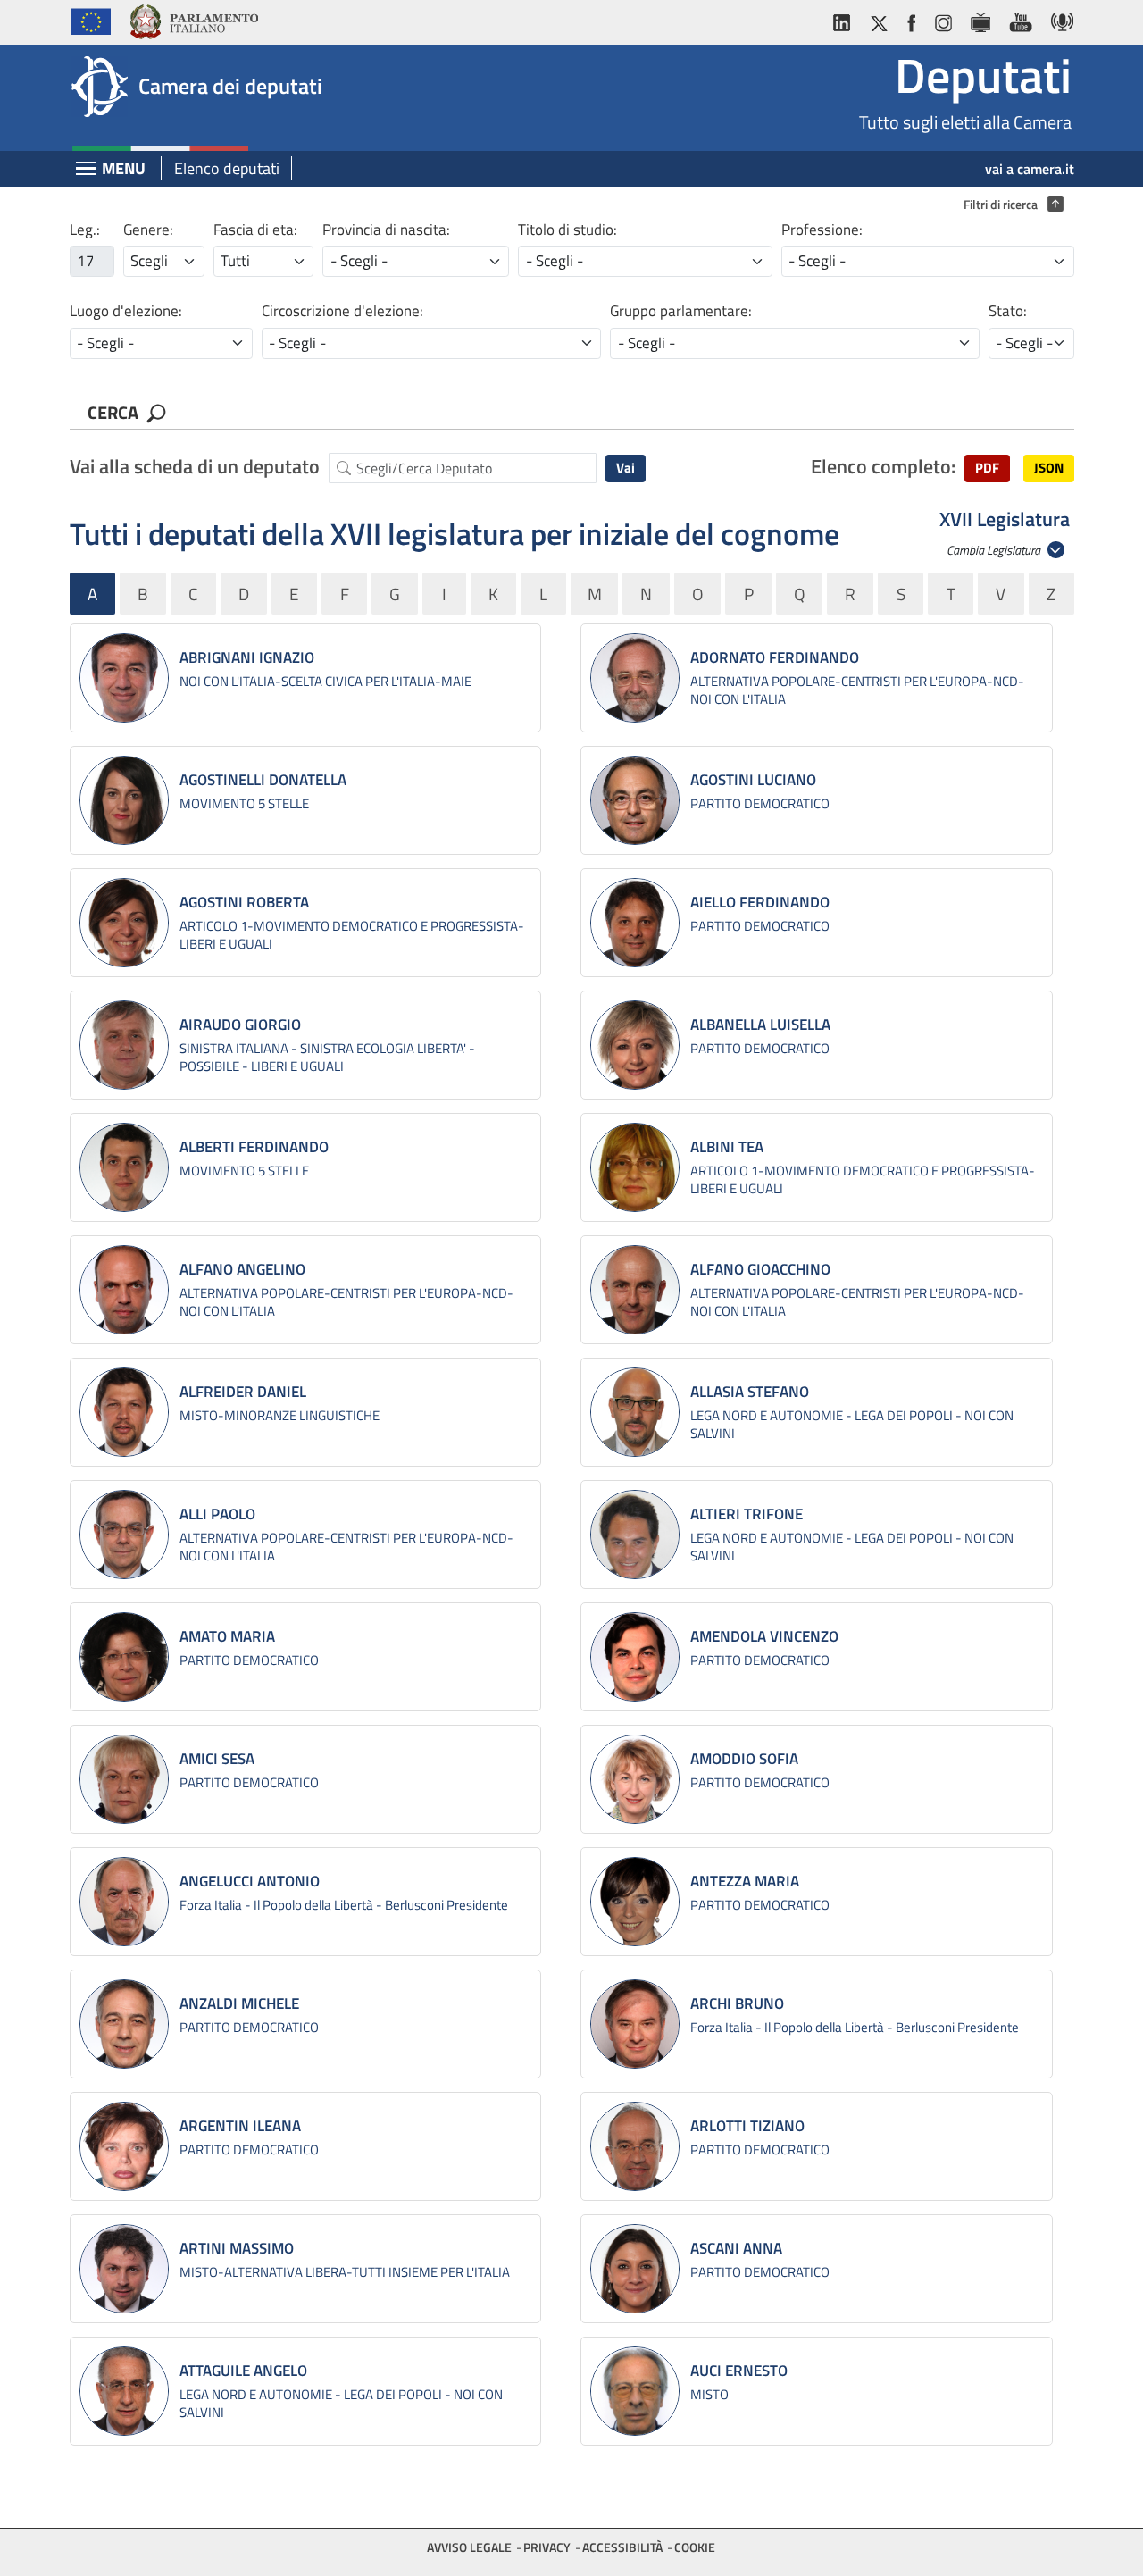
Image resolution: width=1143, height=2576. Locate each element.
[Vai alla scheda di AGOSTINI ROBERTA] (124, 923)
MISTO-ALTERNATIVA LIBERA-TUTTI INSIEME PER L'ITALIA (345, 2272)
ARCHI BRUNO (737, 2003)
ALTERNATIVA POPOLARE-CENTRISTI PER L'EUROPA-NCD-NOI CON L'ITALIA (857, 690)
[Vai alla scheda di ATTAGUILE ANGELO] (124, 2391)
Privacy (547, 2547)
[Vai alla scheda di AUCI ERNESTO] (635, 2391)
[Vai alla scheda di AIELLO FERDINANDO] (635, 923)
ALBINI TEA (727, 1147)
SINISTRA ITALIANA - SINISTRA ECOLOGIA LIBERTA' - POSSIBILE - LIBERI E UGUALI (327, 1057)
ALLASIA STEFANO (750, 1392)
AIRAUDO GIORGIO (240, 1025)
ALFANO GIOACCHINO (760, 1269)
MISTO (709, 2394)
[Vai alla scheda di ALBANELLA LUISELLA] (635, 1045)
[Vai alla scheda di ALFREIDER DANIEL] (124, 1412)
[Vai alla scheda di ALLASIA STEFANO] (635, 1412)
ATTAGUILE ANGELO (243, 2371)
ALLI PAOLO (217, 1514)
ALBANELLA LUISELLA (760, 1025)
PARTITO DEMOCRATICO (760, 803)
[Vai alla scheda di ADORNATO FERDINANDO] (635, 678)
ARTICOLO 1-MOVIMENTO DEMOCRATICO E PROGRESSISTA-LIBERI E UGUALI (352, 935)
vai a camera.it (1030, 169)
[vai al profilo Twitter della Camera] (879, 19)
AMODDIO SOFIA (744, 1759)
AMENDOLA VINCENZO (764, 1636)
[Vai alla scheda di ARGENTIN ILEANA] (124, 2146)
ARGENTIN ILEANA (240, 2126)
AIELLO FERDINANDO (760, 902)
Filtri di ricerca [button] (1009, 205)
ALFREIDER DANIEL (243, 1392)
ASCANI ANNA (736, 2248)
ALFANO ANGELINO (242, 1269)
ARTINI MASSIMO (237, 2248)
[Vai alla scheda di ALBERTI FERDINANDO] (124, 1167)
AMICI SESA (217, 1759)
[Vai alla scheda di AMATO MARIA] (124, 1657)
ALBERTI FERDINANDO (254, 1147)
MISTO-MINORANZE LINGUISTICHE (279, 1415)
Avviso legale (469, 2547)
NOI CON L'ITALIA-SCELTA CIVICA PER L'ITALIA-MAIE (325, 681)
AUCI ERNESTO (739, 2371)
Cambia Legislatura (995, 550)
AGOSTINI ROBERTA (244, 902)
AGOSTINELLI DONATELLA (263, 780)
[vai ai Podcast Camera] (1058, 19)
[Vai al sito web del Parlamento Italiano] (193, 19)
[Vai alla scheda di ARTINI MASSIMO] (124, 2269)
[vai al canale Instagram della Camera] (943, 19)
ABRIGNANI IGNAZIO (247, 657)
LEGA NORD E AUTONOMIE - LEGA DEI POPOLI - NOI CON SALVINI (852, 1424)
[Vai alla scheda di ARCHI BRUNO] (635, 2024)
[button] (987, 468)
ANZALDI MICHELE (239, 2003)
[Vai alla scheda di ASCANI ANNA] (635, 2269)
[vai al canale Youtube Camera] (1020, 19)
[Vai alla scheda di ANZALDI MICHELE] (124, 2024)
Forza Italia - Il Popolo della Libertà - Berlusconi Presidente (344, 1905)
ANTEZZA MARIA (745, 1881)
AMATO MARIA (227, 1636)
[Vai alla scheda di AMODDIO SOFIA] (635, 1779)
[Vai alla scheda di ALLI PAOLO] (124, 1535)
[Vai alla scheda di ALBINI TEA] (635, 1167)
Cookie (695, 2547)
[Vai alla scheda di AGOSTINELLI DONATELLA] (124, 800)
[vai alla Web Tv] (980, 19)
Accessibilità (622, 2547)
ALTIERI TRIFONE (747, 1514)
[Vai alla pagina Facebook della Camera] (911, 19)
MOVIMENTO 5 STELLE (244, 803)
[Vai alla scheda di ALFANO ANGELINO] (124, 1290)
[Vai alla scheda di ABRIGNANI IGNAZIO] (124, 678)
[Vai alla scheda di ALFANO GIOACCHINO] (635, 1290)
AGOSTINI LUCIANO (753, 780)
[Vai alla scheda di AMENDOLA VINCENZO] (635, 1657)
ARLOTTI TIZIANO (747, 2126)
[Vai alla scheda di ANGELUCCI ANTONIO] (124, 1902)
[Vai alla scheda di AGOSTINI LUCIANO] (635, 800)
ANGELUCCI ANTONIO (250, 1881)
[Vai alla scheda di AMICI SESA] (124, 1779)
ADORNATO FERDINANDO (775, 657)
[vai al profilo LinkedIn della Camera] (846, 19)
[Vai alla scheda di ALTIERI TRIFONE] (635, 1535)
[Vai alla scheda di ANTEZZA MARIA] (635, 1902)
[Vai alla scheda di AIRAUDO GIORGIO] (124, 1045)
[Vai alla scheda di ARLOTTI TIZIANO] (635, 2146)
